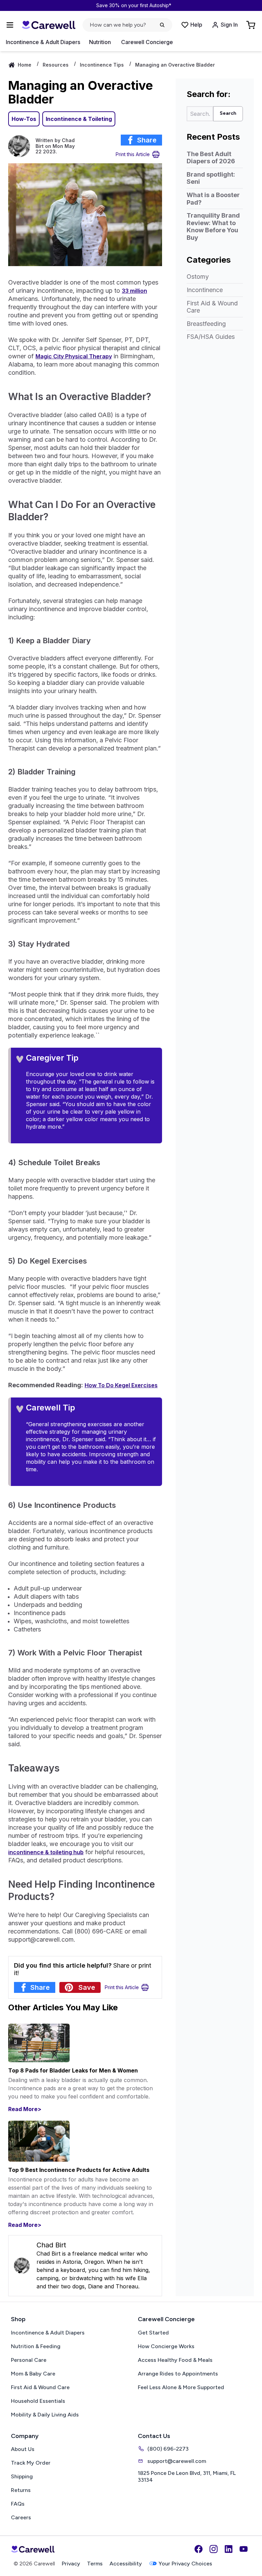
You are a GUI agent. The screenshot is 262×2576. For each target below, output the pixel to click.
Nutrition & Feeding (36, 2346)
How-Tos (24, 119)
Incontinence (205, 290)
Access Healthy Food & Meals (175, 2360)
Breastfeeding (206, 324)
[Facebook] (199, 2549)
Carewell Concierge (147, 42)
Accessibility (126, 2564)
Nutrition (100, 42)
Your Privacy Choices (185, 2564)
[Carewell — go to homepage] (48, 25)
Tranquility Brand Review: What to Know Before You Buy (213, 226)
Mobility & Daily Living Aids (45, 2415)
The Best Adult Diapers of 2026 (211, 158)
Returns (21, 2490)
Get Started (153, 2333)
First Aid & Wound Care (212, 307)
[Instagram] (214, 2549)
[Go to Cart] (251, 25)
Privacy (71, 2564)
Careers (21, 2517)
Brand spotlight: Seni (211, 178)
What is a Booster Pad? (213, 199)
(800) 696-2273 (168, 2449)
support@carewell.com (177, 2461)
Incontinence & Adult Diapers (43, 42)
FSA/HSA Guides (211, 337)
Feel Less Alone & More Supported (181, 2387)
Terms (95, 2564)
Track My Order (31, 2463)
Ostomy (198, 277)
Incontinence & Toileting (79, 119)
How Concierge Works (166, 2346)
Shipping (22, 2476)
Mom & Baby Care (33, 2374)
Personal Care (29, 2360)
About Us (23, 2449)
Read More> (25, 2109)
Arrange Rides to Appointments (178, 2374)
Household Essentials (38, 2401)
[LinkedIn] (229, 2549)
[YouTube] (244, 2549)
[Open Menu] (10, 25)
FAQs (18, 2504)
